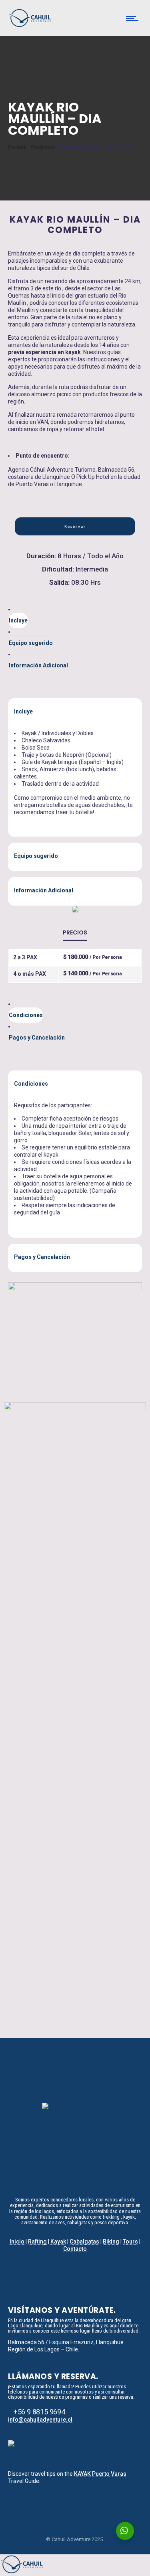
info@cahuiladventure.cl (40, 2420)
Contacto (75, 2249)
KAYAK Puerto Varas (100, 2474)
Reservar (75, 526)
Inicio (17, 2242)
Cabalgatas (84, 2242)
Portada (17, 147)
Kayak (58, 2242)
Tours (130, 2242)
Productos (43, 147)
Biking (111, 2242)
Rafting (37, 2242)
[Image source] (75, 2143)
